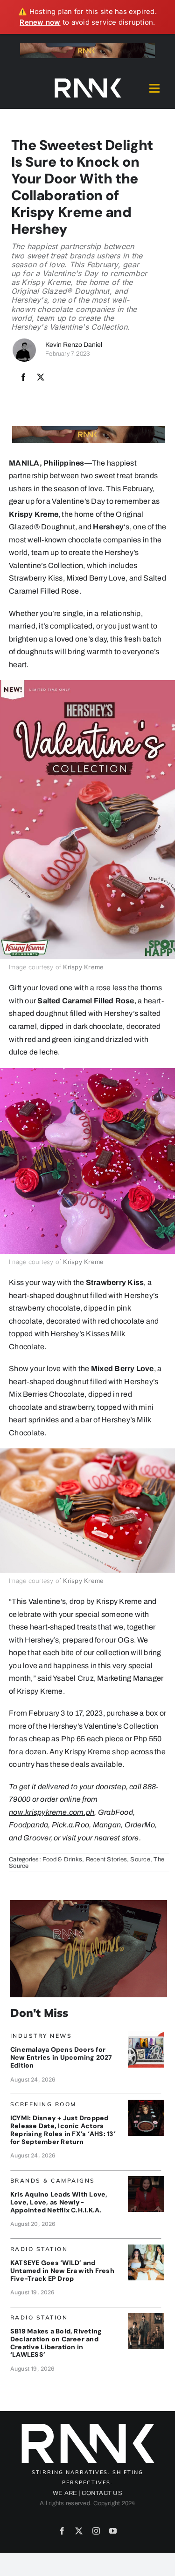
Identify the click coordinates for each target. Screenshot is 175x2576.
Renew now (40, 22)
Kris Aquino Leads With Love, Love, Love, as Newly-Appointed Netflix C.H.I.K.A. (59, 2202)
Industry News (41, 2036)
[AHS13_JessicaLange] (146, 2103)
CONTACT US (102, 2493)
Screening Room (43, 2104)
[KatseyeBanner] (146, 2248)
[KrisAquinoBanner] (146, 2180)
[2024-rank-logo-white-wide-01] (88, 80)
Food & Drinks (62, 1859)
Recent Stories (106, 1859)
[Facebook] (23, 378)
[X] (41, 378)
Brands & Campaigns (53, 2180)
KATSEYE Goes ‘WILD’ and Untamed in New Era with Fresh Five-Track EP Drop (62, 2271)
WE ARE (65, 2493)
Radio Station (39, 2249)
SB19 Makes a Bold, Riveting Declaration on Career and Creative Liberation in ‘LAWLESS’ (56, 2343)
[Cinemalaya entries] (146, 2035)
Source (140, 1859)
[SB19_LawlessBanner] (146, 2316)
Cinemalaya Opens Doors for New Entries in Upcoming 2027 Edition (61, 2057)
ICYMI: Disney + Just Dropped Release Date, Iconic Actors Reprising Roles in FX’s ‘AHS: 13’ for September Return (63, 2130)
